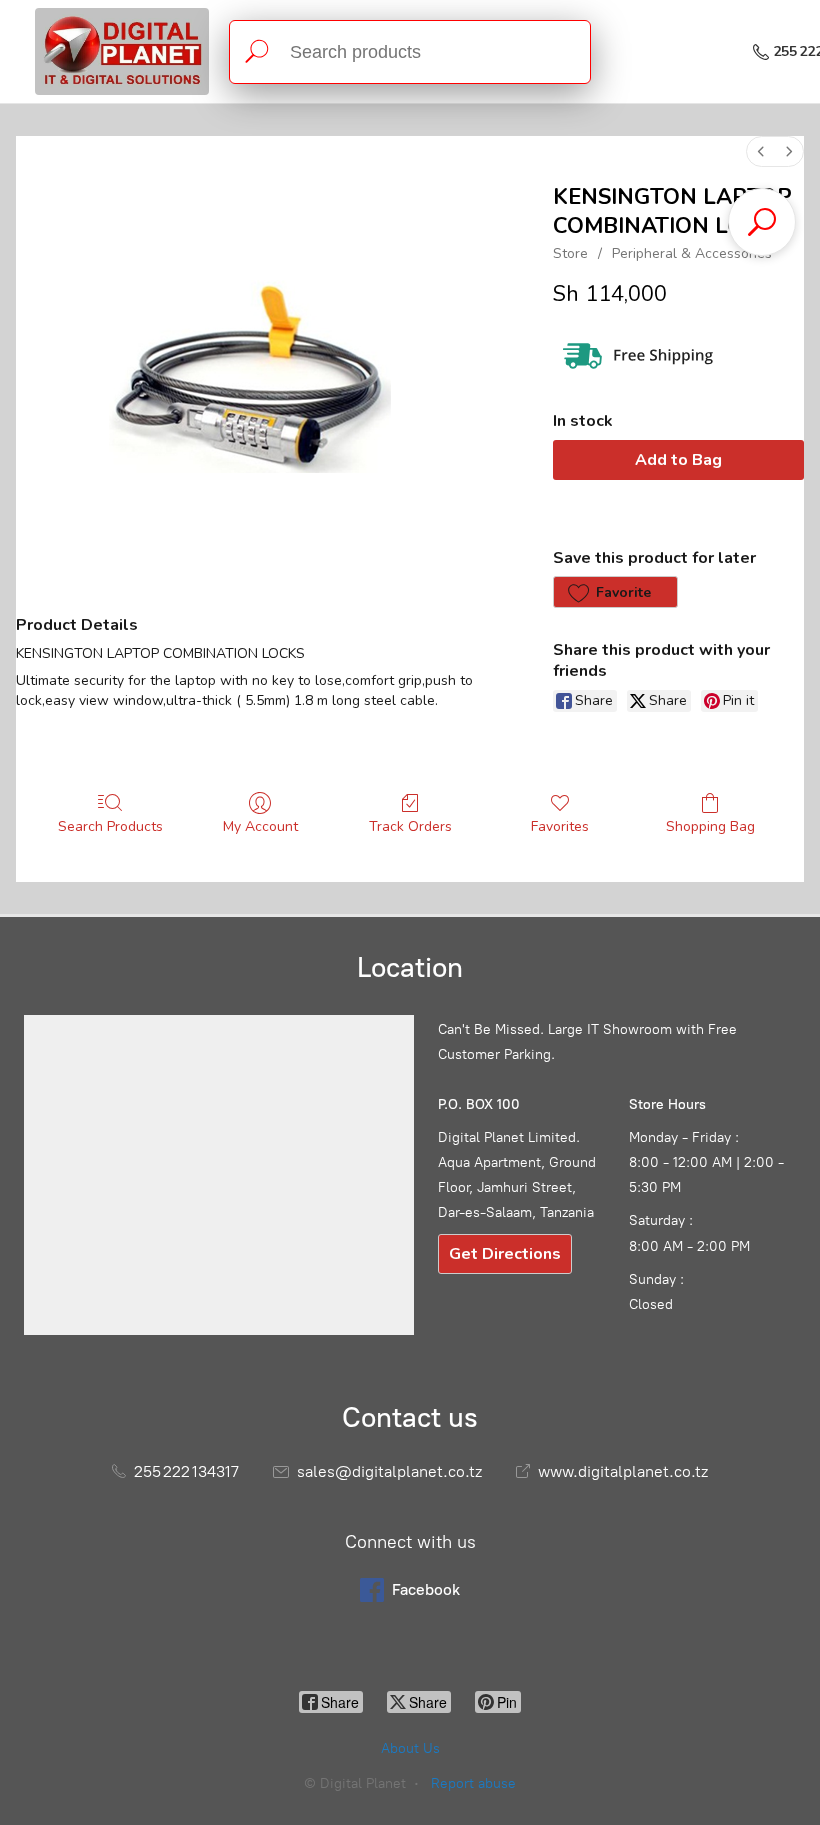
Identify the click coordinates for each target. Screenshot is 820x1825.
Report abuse (473, 1783)
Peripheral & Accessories (692, 253)
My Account (260, 826)
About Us (410, 1748)
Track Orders (410, 826)
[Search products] (256, 52)
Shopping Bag (710, 826)
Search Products (110, 826)
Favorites (560, 826)
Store (570, 253)
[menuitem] (761, 151)
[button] (615, 592)
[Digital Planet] (122, 51)
